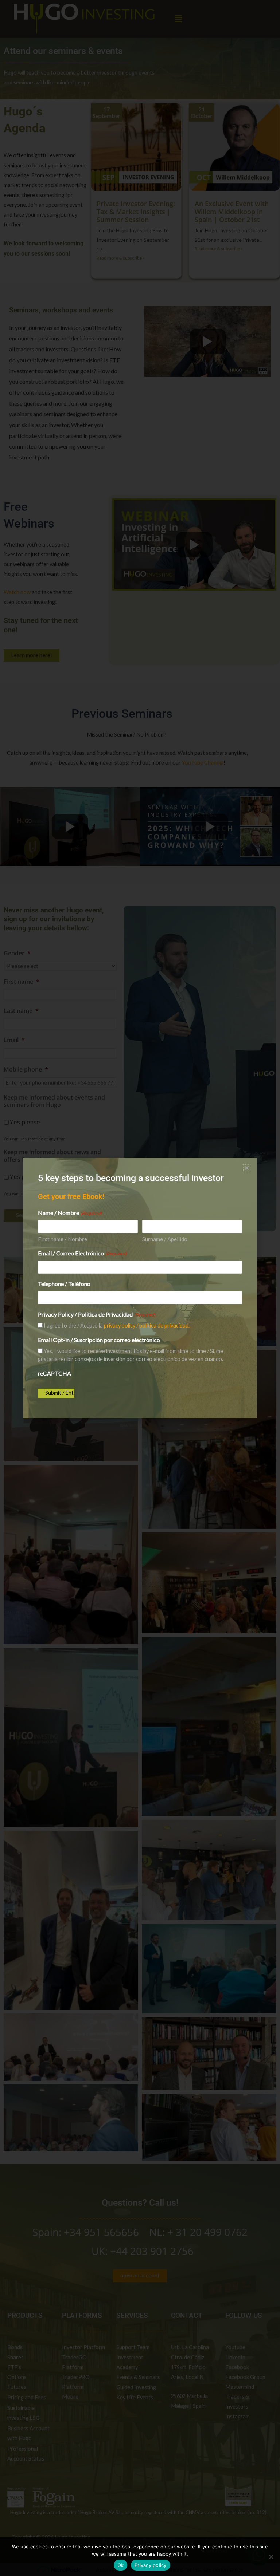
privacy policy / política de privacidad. (147, 1326)
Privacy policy (151, 2565)
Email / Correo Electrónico (82, 1253)
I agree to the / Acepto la (117, 1326)
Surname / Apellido (165, 1239)
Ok (121, 2565)
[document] (140, 1288)
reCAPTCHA (55, 1373)
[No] (271, 2557)
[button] (247, 1168)
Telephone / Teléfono (64, 1284)
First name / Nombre (63, 1239)
